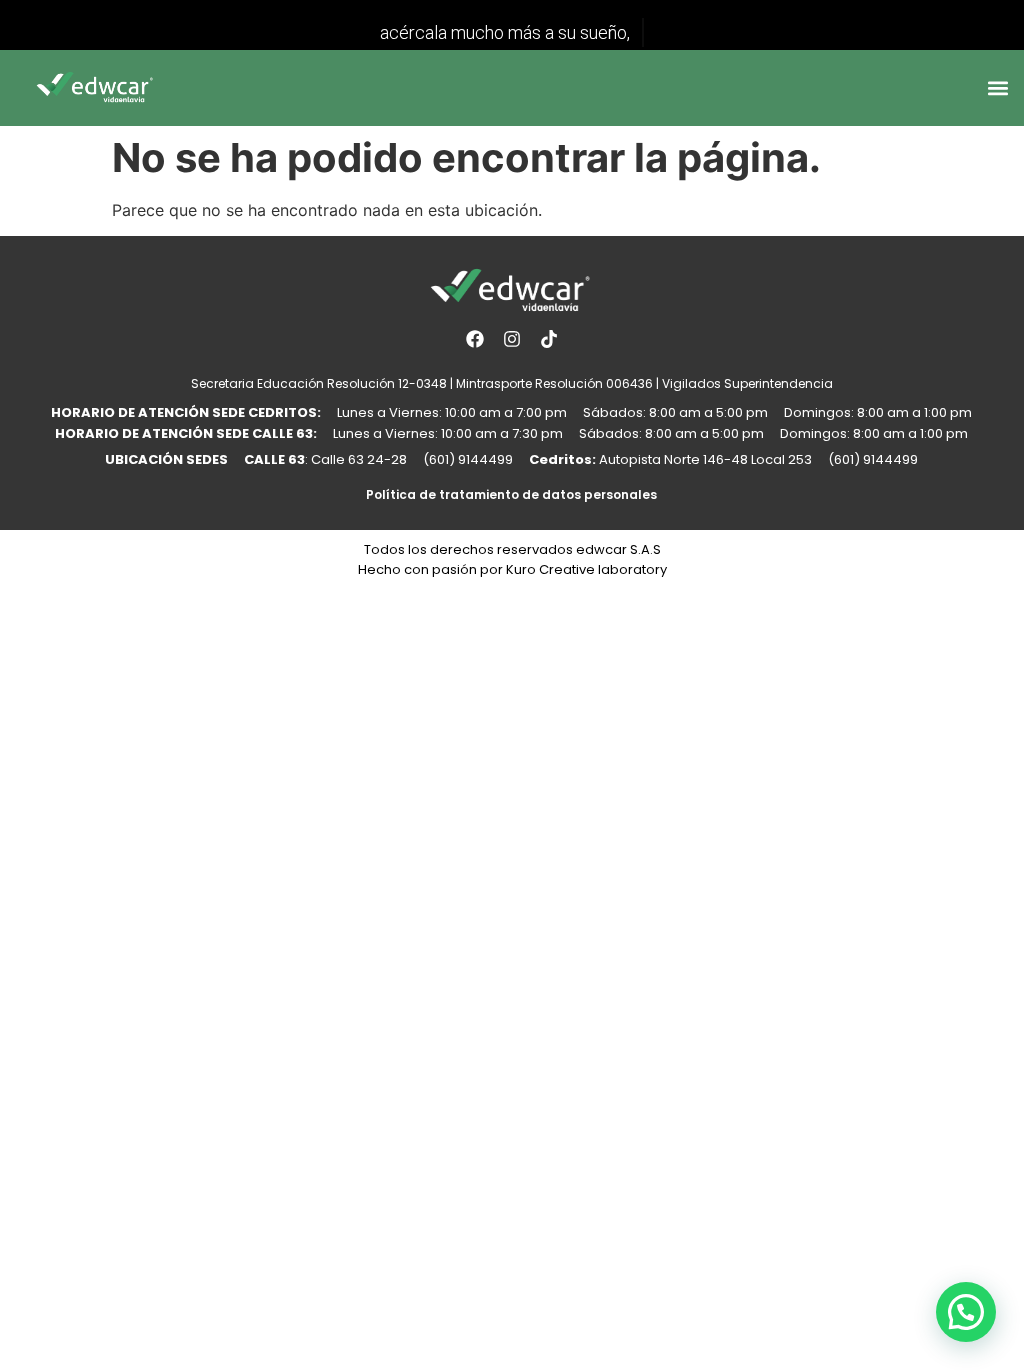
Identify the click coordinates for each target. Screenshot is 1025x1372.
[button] (998, 87)
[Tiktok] (549, 339)
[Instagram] (512, 339)
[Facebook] (474, 339)
